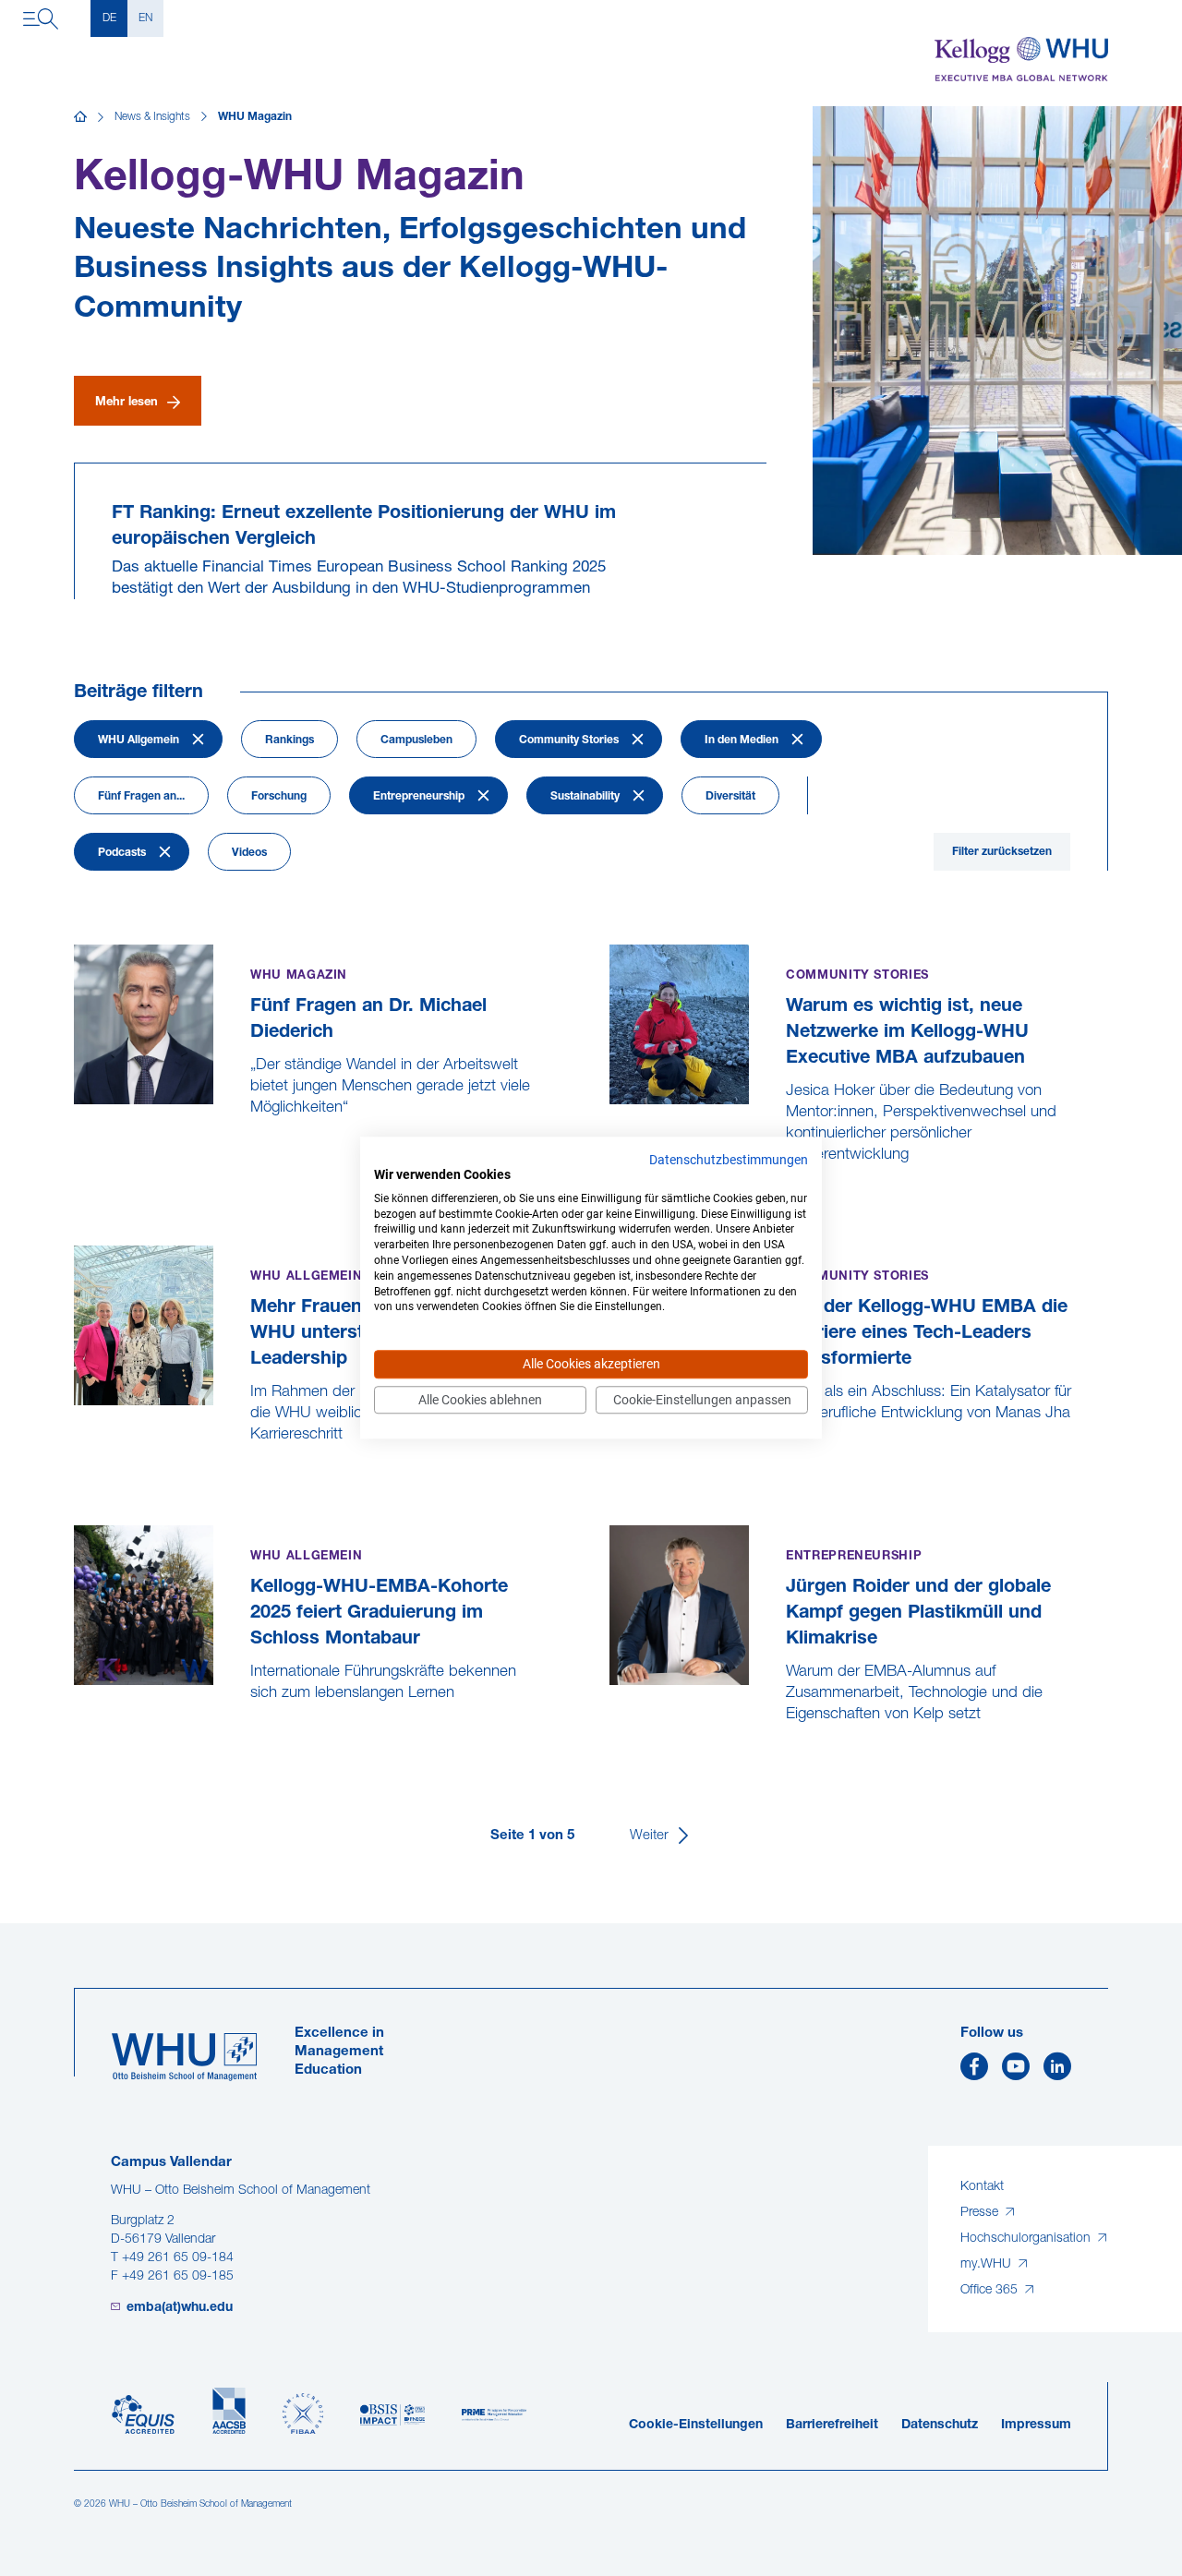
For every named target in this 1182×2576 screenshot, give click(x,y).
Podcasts (122, 853)
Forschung (279, 797)
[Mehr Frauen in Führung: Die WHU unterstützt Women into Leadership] (76, 1478)
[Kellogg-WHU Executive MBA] (1021, 59)
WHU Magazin (255, 117)
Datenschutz (940, 2425)
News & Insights (152, 117)
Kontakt (982, 2187)
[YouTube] (1016, 2071)
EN (145, 18)
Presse (981, 2213)
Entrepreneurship (419, 797)
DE (109, 18)
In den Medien (742, 740)
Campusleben (416, 740)
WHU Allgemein (139, 740)
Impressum (1036, 2425)
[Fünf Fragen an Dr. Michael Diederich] (76, 1151)
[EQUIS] (143, 2415)
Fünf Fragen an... (141, 797)
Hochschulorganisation (1027, 2239)
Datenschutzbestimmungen (729, 1160)
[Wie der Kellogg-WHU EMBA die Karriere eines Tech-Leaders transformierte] (612, 1457)
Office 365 (991, 2290)
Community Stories (569, 740)
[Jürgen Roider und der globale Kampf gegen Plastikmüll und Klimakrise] (612, 1757)
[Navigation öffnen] (41, 18)
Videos (249, 853)
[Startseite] (80, 117)
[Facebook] (974, 2071)
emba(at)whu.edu (180, 2308)
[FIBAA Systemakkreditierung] (303, 2414)
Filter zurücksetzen (1002, 852)
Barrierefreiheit (832, 2425)
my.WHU (988, 2264)
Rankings (289, 740)
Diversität (730, 797)
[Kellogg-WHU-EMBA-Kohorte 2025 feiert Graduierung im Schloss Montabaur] (76, 1736)
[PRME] (494, 2415)
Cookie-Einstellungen (696, 2425)
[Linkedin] (1057, 2071)
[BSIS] (392, 2415)
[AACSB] (229, 2411)
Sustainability (585, 797)
